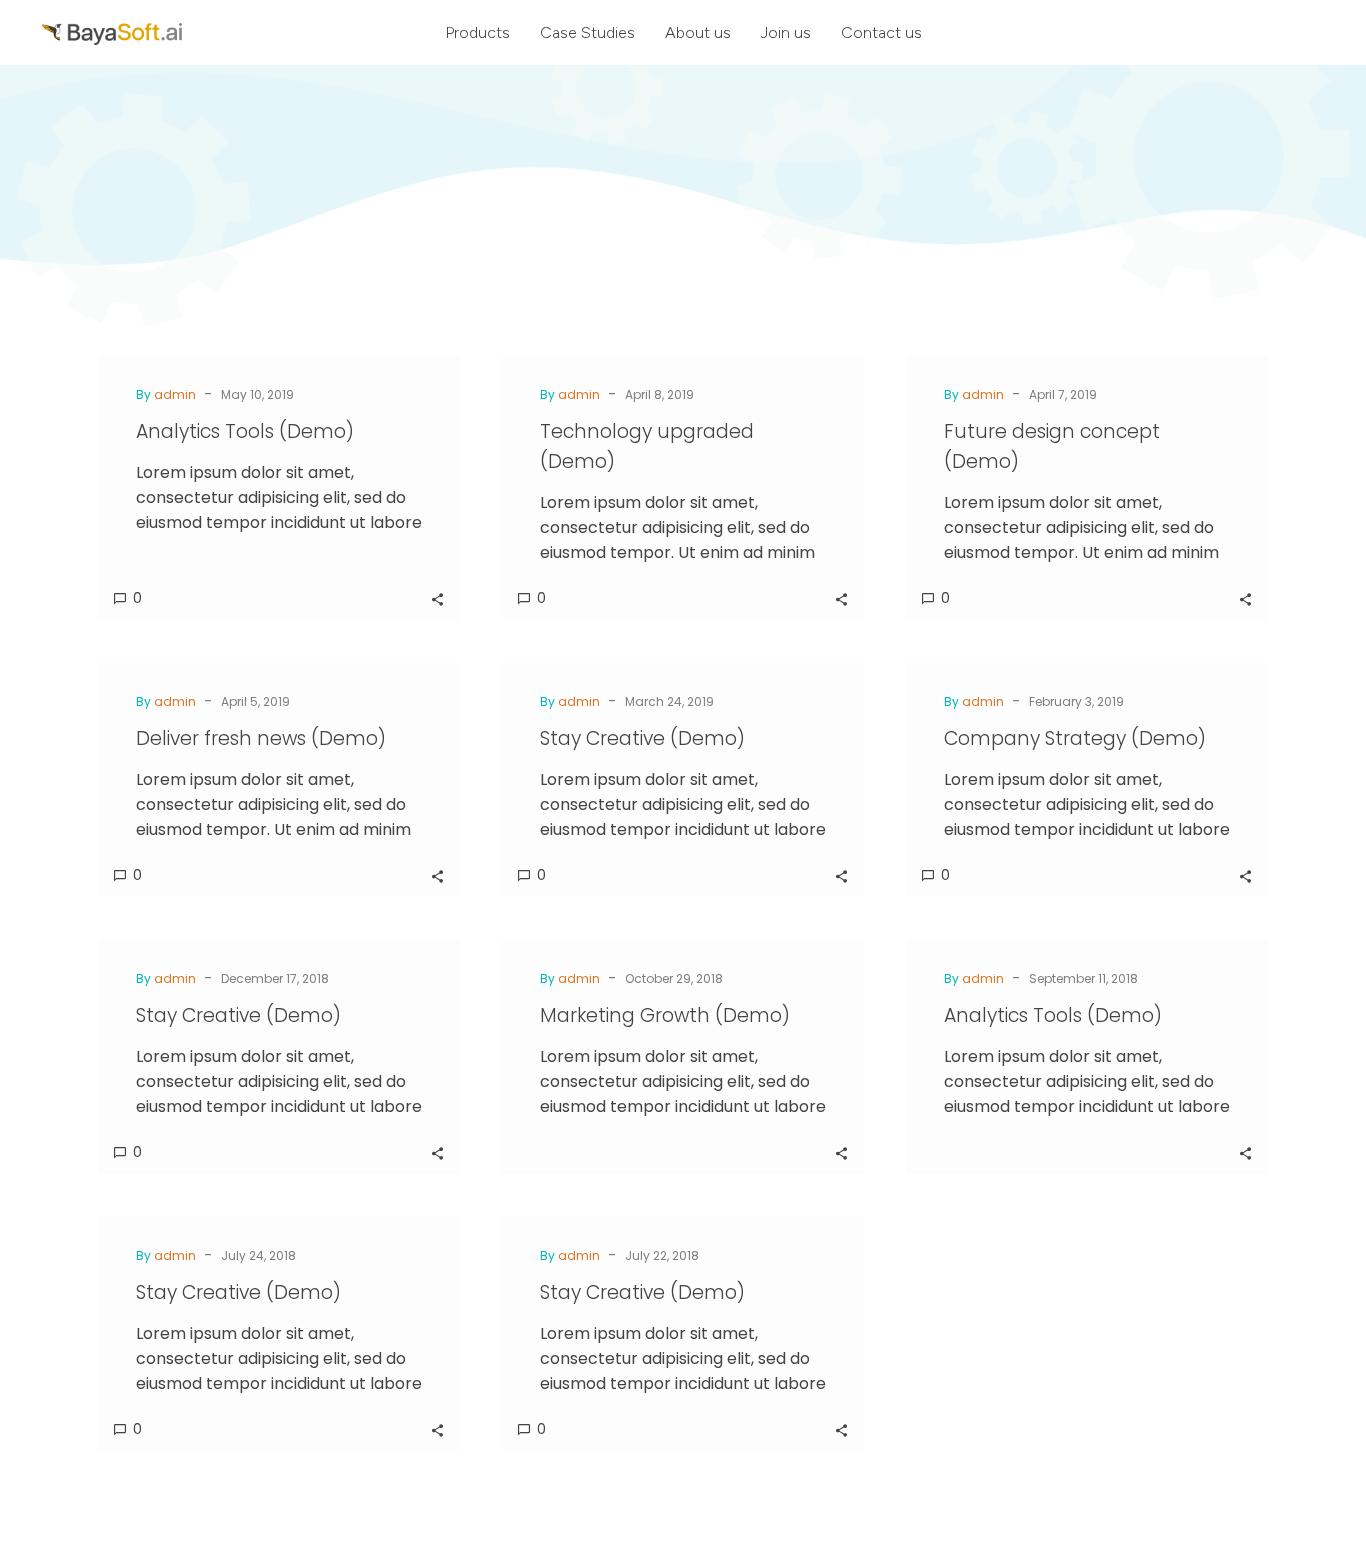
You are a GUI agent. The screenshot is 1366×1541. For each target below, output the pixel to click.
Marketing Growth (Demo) (665, 1015)
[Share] (437, 597)
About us (698, 32)
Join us (786, 32)
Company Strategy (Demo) (1075, 738)
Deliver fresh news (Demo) (261, 738)
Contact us (881, 32)
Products (477, 32)
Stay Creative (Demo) (642, 738)
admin (175, 394)
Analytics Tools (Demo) (245, 431)
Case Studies (587, 32)
